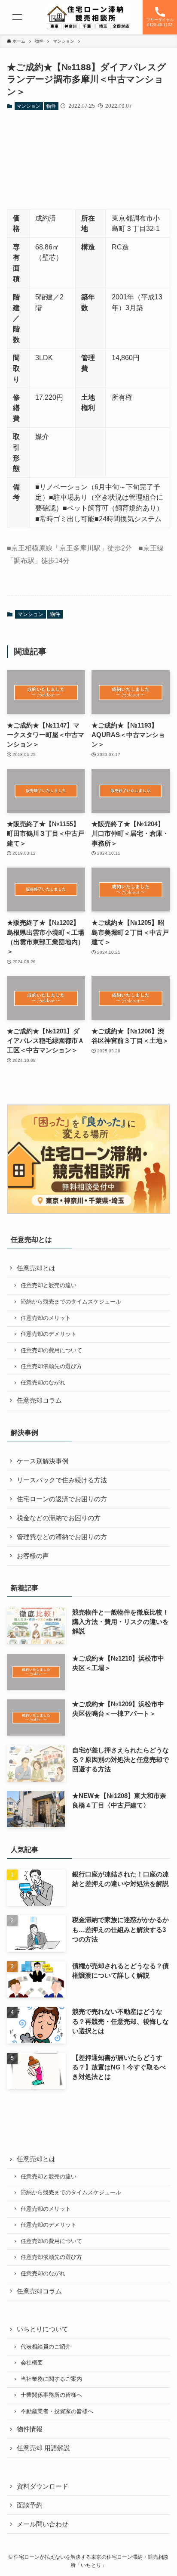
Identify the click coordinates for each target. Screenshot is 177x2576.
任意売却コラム (39, 1400)
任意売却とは (36, 1268)
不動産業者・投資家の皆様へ (57, 2411)
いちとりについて (43, 2329)
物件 (51, 106)
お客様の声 (33, 1556)
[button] (17, 17)
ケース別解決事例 (43, 1461)
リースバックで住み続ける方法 (62, 1480)
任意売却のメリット (46, 1318)
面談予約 (30, 2505)
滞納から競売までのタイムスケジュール (71, 1302)
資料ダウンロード (43, 2486)
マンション (29, 106)
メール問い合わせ (43, 2524)
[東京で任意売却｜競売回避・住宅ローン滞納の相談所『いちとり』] (88, 17)
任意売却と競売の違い (49, 1285)
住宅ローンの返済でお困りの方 (62, 1499)
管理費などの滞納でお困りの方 (62, 1537)
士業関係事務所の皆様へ (51, 2395)
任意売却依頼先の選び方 (51, 1366)
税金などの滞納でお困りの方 (59, 1518)
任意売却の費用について (51, 1350)
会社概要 (32, 2363)
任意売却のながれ (43, 1383)
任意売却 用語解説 (43, 2448)
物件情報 (30, 2429)
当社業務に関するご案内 (51, 2379)
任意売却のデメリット (49, 1334)
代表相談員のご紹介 (46, 2347)
